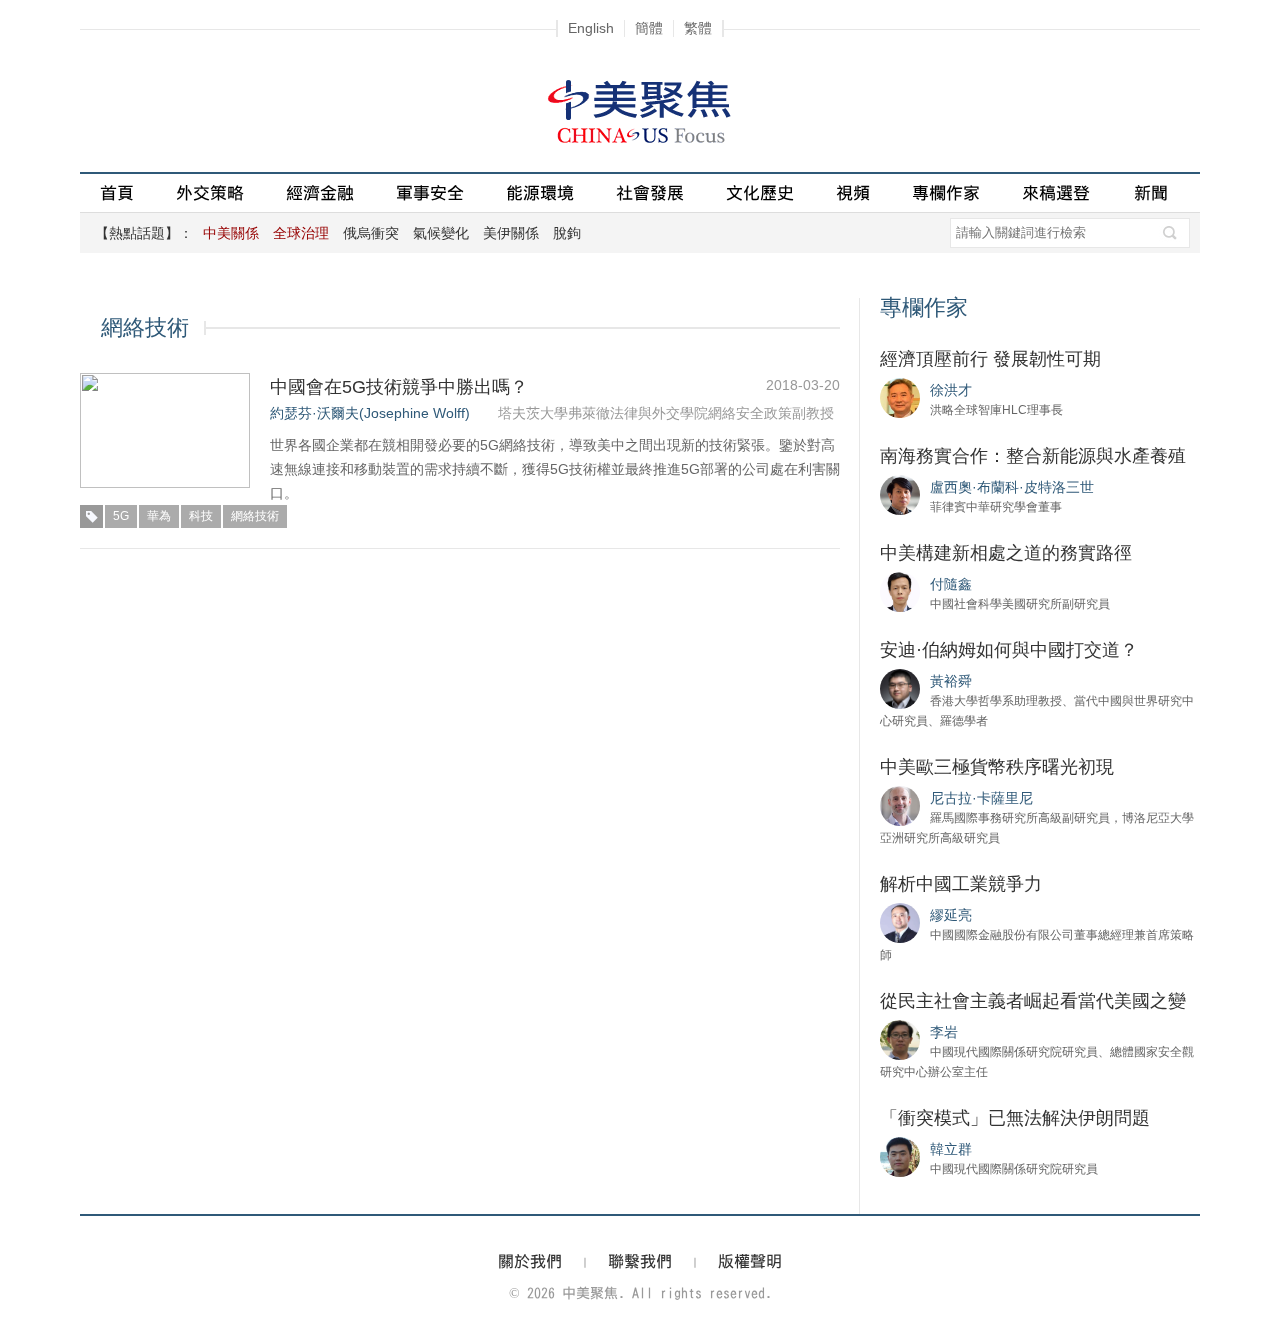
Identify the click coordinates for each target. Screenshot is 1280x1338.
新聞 (1151, 192)
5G (121, 516)
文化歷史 (760, 192)
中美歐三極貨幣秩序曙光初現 (997, 767)
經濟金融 (320, 192)
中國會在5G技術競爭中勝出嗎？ (399, 387)
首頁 (117, 192)
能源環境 (540, 192)
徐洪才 (951, 390)
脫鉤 (567, 233)
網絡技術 (255, 516)
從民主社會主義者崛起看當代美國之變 (1033, 1001)
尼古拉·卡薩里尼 (981, 798)
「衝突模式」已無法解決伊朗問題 (1015, 1118)
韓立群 (951, 1149)
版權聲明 (750, 1261)
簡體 (649, 28)
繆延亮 (951, 915)
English (591, 28)
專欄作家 (946, 192)
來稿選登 (1056, 192)
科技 (201, 516)
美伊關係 (511, 233)
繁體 (698, 28)
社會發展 (650, 192)
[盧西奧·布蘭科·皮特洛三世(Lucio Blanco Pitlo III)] (900, 494)
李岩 (944, 1032)
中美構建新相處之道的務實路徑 (1006, 553)
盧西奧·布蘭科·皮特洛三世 (1012, 487)
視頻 (853, 192)
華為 (159, 516)
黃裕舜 (951, 681)
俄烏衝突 (371, 233)
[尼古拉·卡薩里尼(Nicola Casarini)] (900, 805)
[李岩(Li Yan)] (900, 1039)
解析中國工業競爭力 (961, 884)
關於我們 (530, 1261)
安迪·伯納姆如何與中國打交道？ (1009, 650)
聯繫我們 (640, 1261)
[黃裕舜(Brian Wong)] (900, 688)
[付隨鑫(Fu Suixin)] (900, 591)
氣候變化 (441, 233)
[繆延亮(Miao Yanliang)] (900, 922)
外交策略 (210, 192)
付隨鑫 (951, 584)
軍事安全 (430, 192)
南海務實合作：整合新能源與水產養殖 (1033, 456)
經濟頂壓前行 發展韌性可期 (990, 359)
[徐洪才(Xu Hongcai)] (900, 397)
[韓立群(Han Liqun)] (900, 1156)
